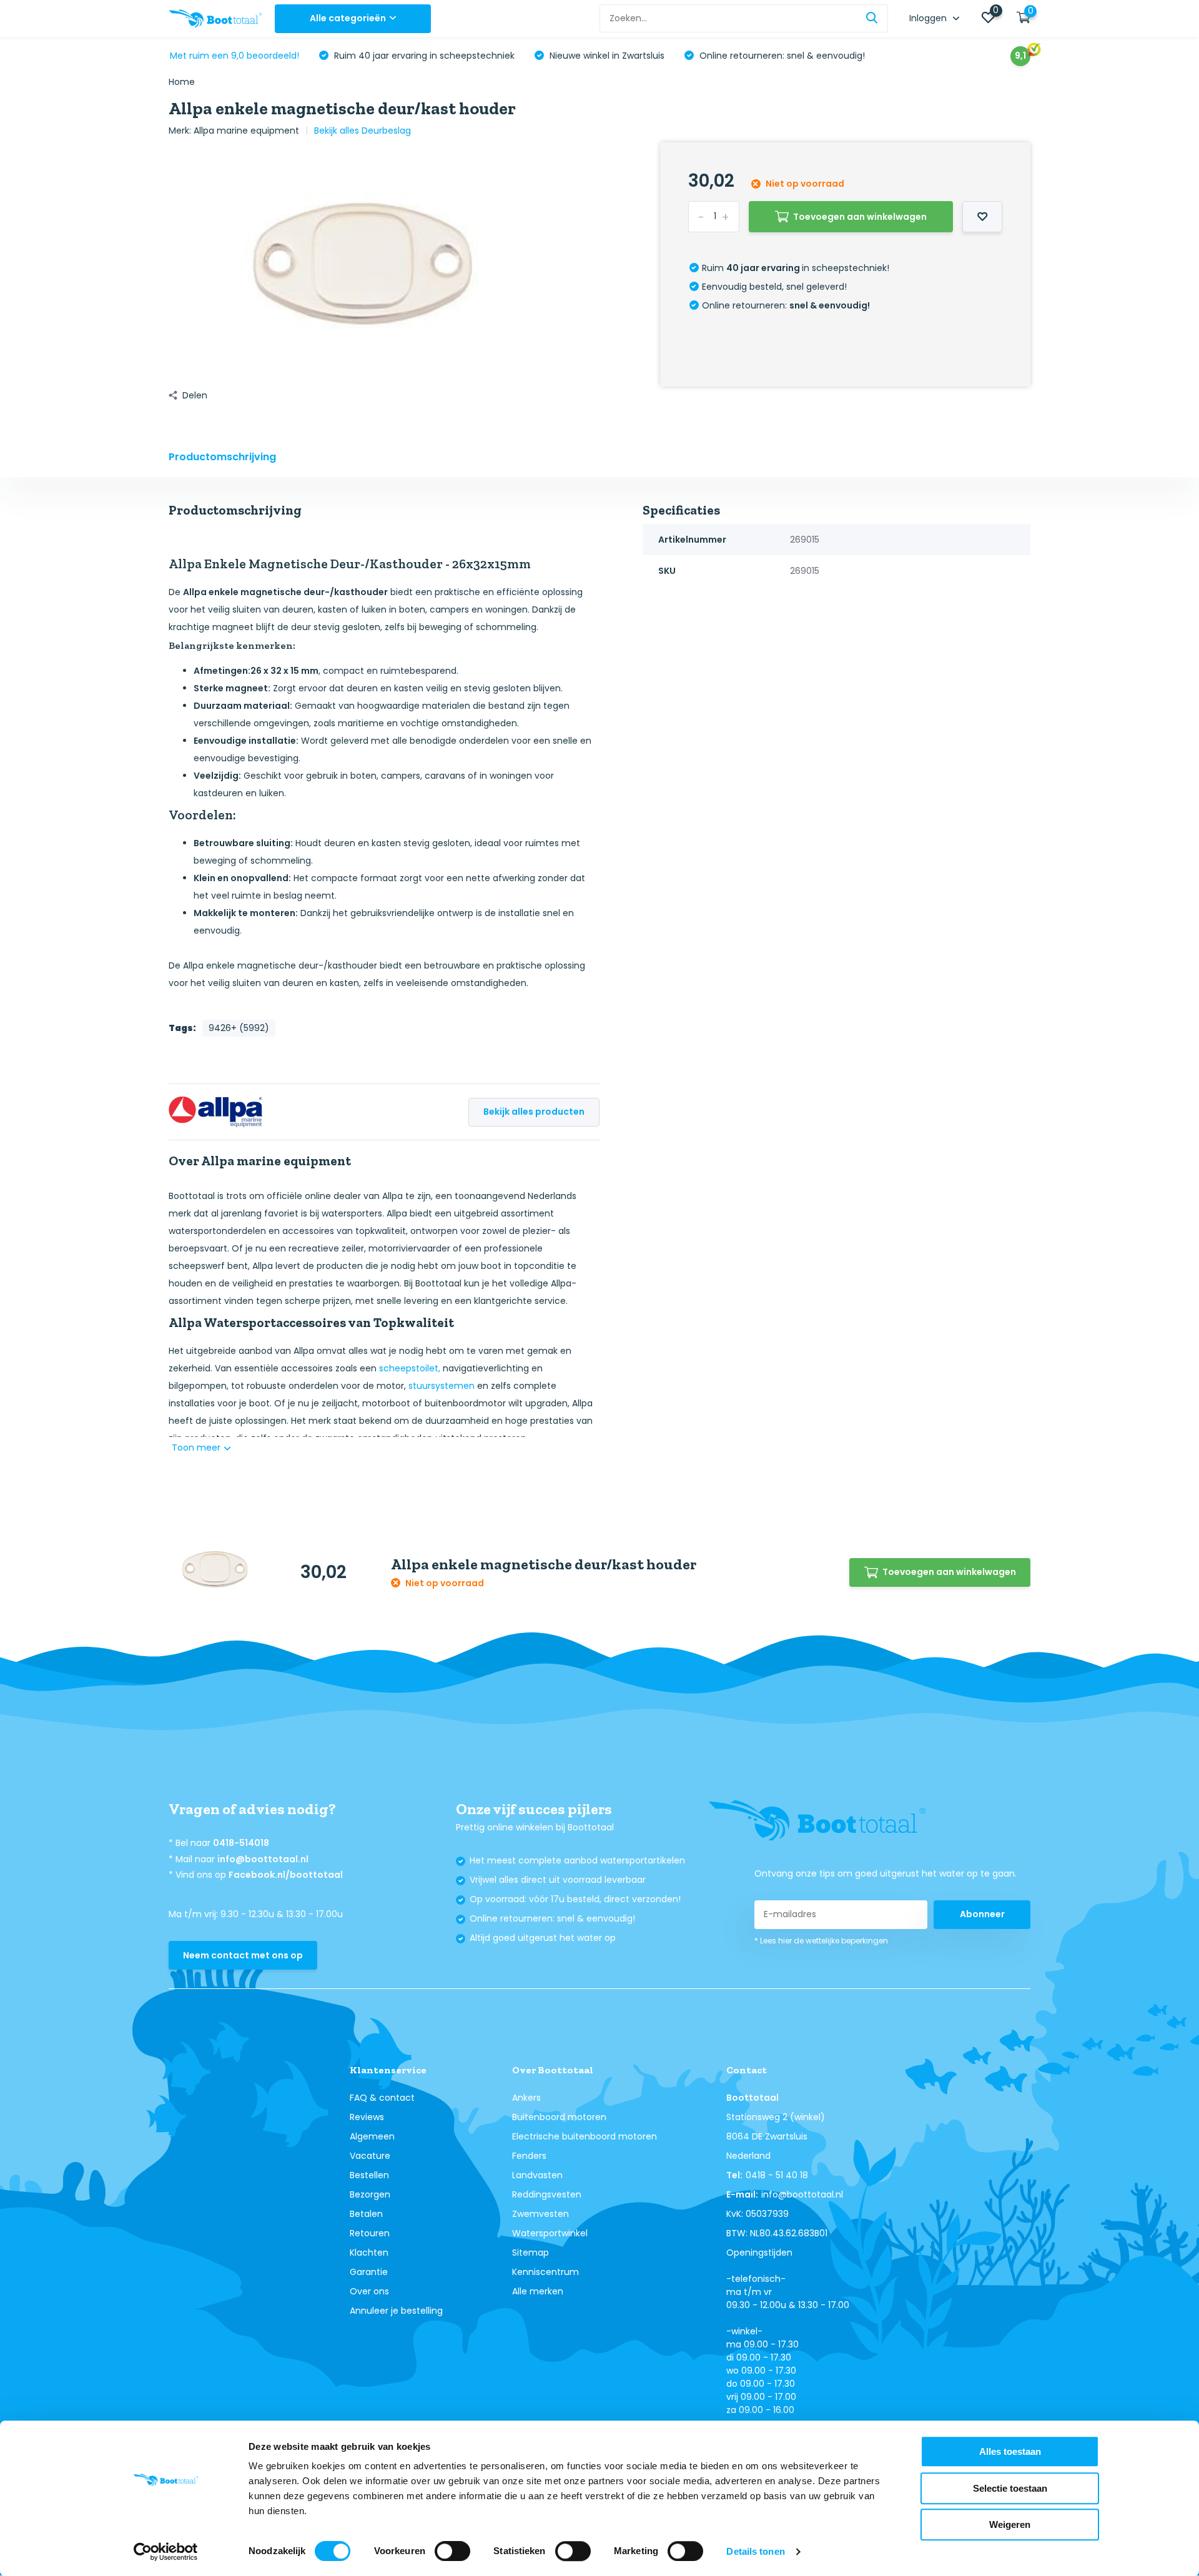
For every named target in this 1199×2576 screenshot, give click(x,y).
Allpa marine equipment (246, 131)
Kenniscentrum (545, 2272)
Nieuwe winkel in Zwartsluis (606, 56)
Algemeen (372, 2136)
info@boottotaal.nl (263, 1859)
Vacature (370, 2156)
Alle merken (538, 2291)
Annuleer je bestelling (396, 2311)
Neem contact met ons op (243, 1955)
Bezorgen (370, 2194)
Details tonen (755, 2551)
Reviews (367, 2117)
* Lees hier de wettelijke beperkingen (821, 1941)
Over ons (369, 2291)
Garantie (369, 2272)
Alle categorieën (348, 18)
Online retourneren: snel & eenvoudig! (781, 56)
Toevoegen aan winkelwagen (860, 217)
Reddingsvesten (547, 2194)
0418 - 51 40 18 (777, 2175)
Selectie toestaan (1010, 2488)
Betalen (366, 2214)
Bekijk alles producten (534, 1112)
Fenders (529, 2156)
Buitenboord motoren (559, 2117)
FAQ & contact (382, 2098)
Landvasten (537, 2175)
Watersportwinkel (550, 2233)
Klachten (369, 2253)
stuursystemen (442, 1386)
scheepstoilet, (410, 1368)
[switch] (452, 2551)
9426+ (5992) (239, 1028)
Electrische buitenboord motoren (585, 2136)
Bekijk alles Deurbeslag (363, 131)
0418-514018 (241, 1843)
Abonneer (982, 1914)
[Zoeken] (872, 18)
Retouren (370, 2233)
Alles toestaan (1010, 2451)
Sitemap (530, 2253)
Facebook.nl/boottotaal (286, 1875)
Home (182, 82)
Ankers (526, 2098)
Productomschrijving (222, 457)
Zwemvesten (540, 2214)
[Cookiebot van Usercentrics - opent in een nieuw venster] (166, 2552)
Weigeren (1010, 2524)
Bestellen (369, 2175)
